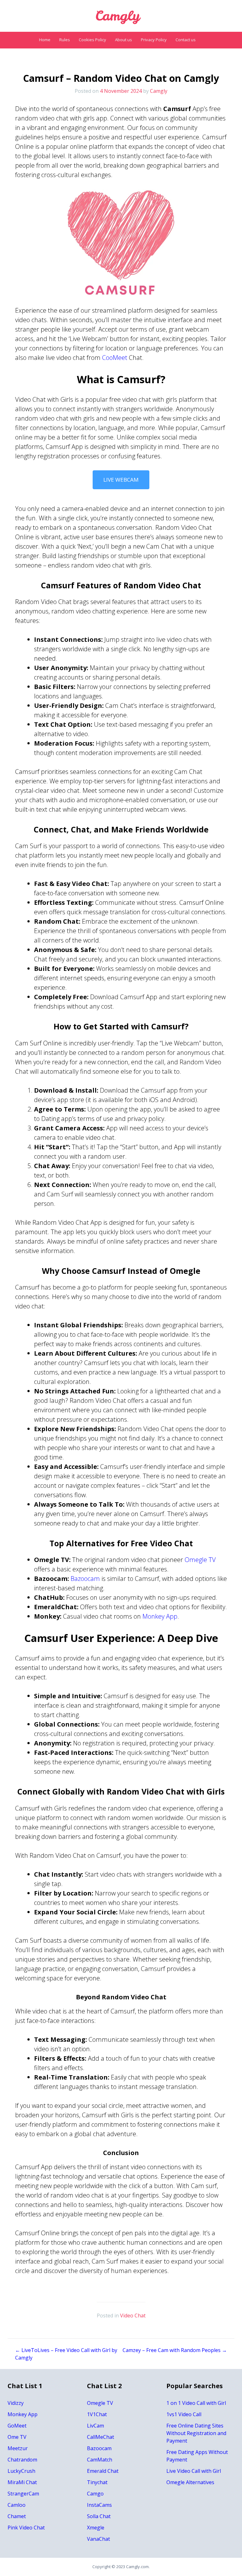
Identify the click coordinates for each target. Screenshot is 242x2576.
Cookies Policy (92, 40)
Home (45, 40)
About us (124, 40)
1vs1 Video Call (184, 2414)
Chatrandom (22, 2460)
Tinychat (97, 2482)
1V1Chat (97, 2414)
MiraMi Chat (22, 2482)
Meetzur (18, 2448)
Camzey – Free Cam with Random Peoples (175, 2350)
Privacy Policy (154, 40)
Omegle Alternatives (190, 2482)
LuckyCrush (21, 2471)
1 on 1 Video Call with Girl (196, 2403)
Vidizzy (16, 2403)
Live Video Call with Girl (194, 2471)
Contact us (186, 40)
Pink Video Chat (26, 2528)
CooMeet (115, 358)
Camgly (159, 91)
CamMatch (100, 2460)
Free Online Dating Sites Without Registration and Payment (196, 2433)
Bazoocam (84, 1579)
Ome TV (17, 2437)
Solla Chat (99, 2516)
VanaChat (98, 2539)
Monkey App (160, 1616)
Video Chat (133, 2316)
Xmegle (96, 2528)
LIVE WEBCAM (121, 480)
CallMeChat (101, 2437)
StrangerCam (23, 2494)
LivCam (95, 2426)
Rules (65, 40)
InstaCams (99, 2505)
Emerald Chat (103, 2471)
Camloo (17, 2505)
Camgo (95, 2494)
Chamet (17, 2516)
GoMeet (17, 2426)
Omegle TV (200, 1560)
